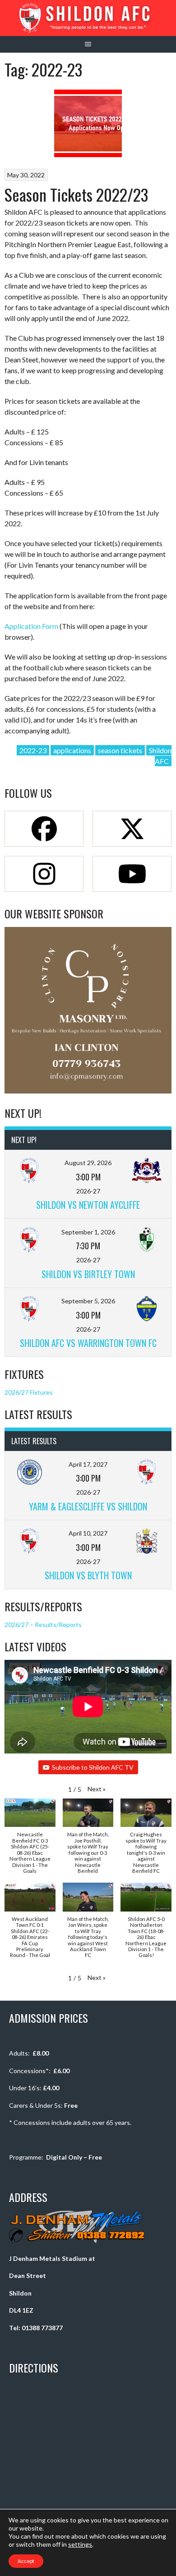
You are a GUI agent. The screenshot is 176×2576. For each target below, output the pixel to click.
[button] (97, 1789)
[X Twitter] (132, 829)
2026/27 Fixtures (29, 1392)
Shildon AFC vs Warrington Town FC (88, 1343)
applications (72, 750)
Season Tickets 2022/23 (76, 194)
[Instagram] (44, 874)
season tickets (120, 750)
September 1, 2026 (88, 1232)
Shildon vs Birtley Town (88, 1274)
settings (80, 2544)
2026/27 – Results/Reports (43, 1625)
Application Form (31, 626)
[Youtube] (132, 874)
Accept (26, 2561)
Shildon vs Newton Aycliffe (88, 1205)
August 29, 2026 (88, 1163)
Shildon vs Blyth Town (88, 1575)
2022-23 (33, 750)
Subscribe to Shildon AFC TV (93, 1767)
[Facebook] (44, 829)
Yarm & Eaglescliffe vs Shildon (88, 1506)
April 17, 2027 (88, 1464)
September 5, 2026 (88, 1301)
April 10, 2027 (88, 1533)
